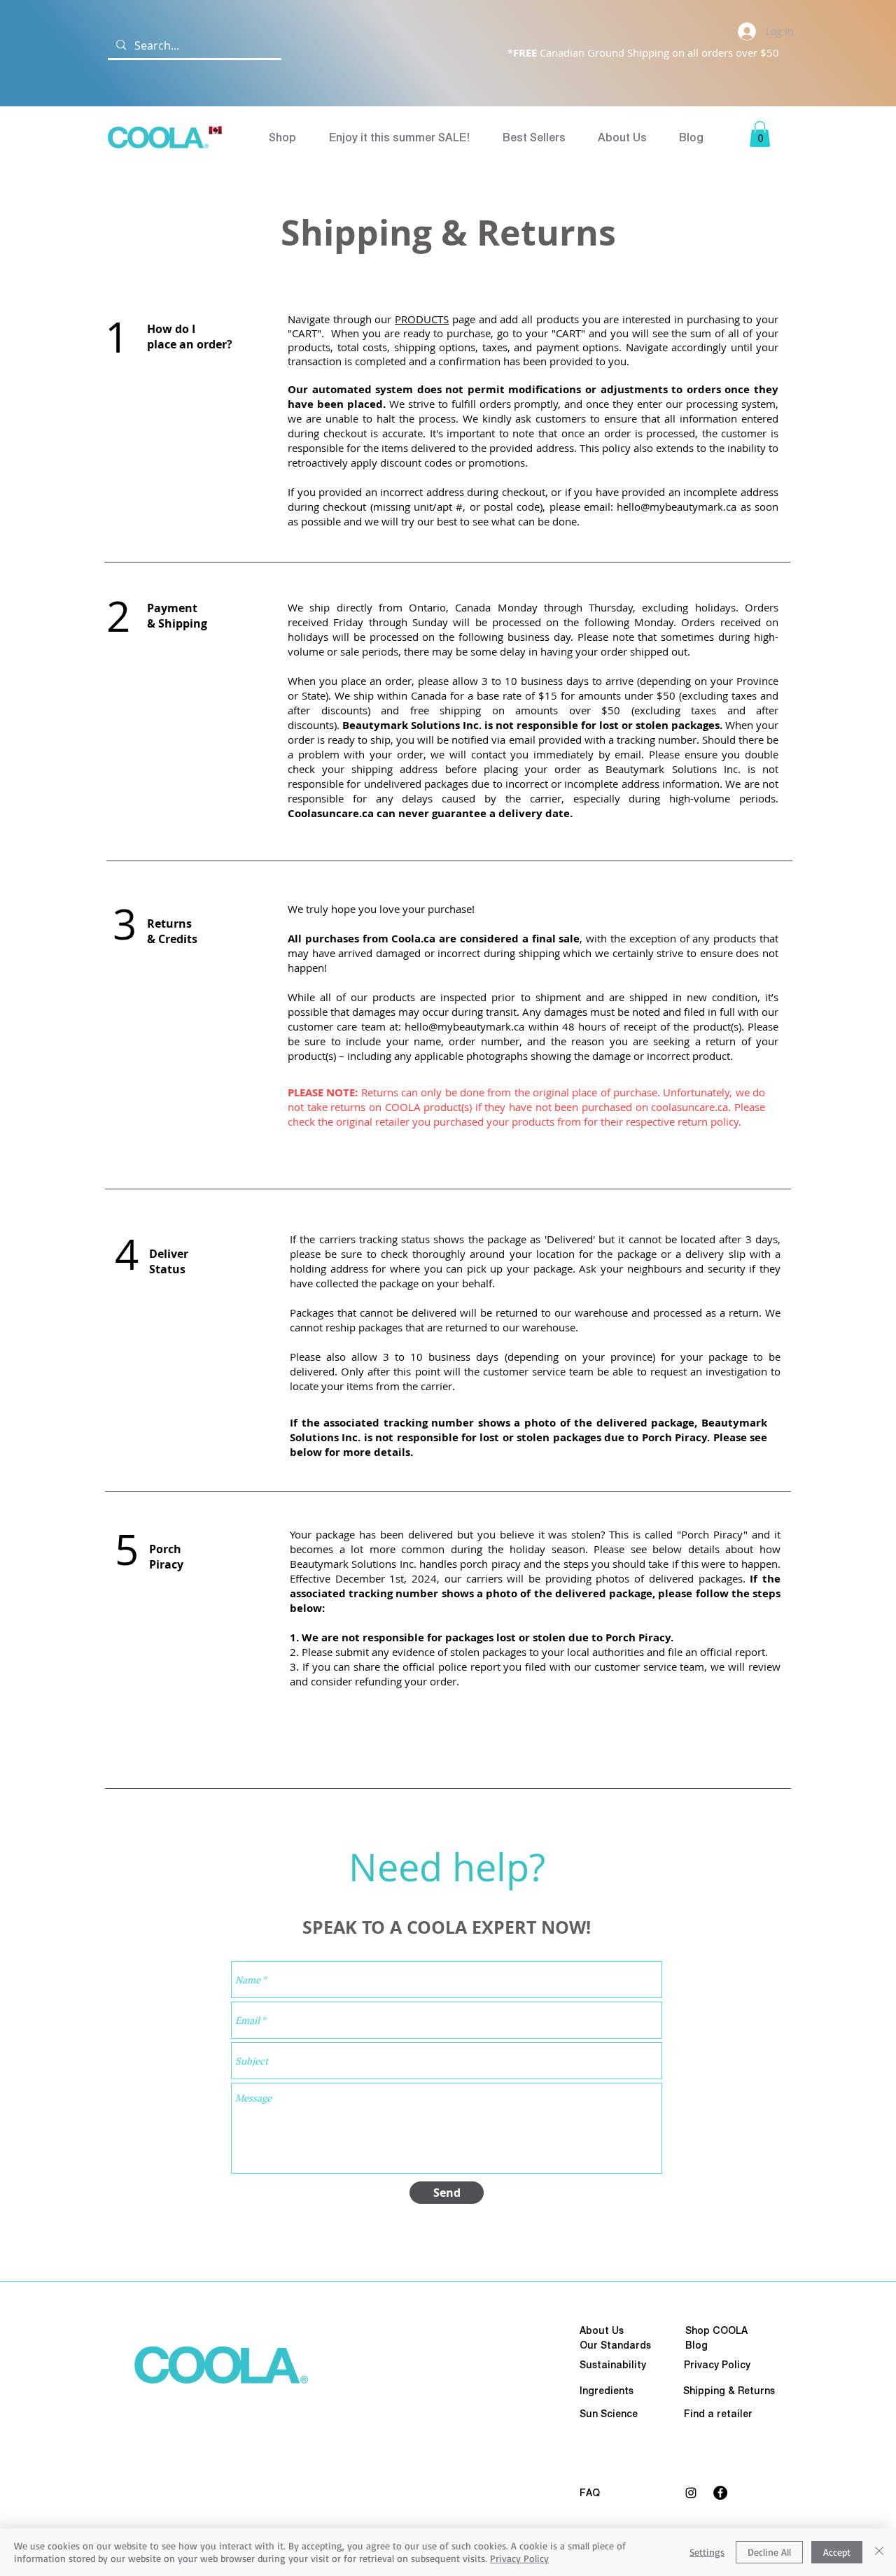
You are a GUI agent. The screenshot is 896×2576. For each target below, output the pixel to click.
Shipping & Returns (729, 2391)
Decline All (769, 2552)
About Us (602, 2330)
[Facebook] (720, 2493)
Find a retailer (718, 2414)
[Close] (879, 2552)
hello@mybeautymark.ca (677, 507)
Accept (837, 2552)
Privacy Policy (519, 2558)
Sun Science (609, 2414)
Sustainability (613, 2365)
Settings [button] (707, 2552)
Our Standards (615, 2345)
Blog (696, 2345)
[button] (760, 134)
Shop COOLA (716, 2330)
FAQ (590, 2493)
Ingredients (607, 2391)
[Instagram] (691, 2493)
